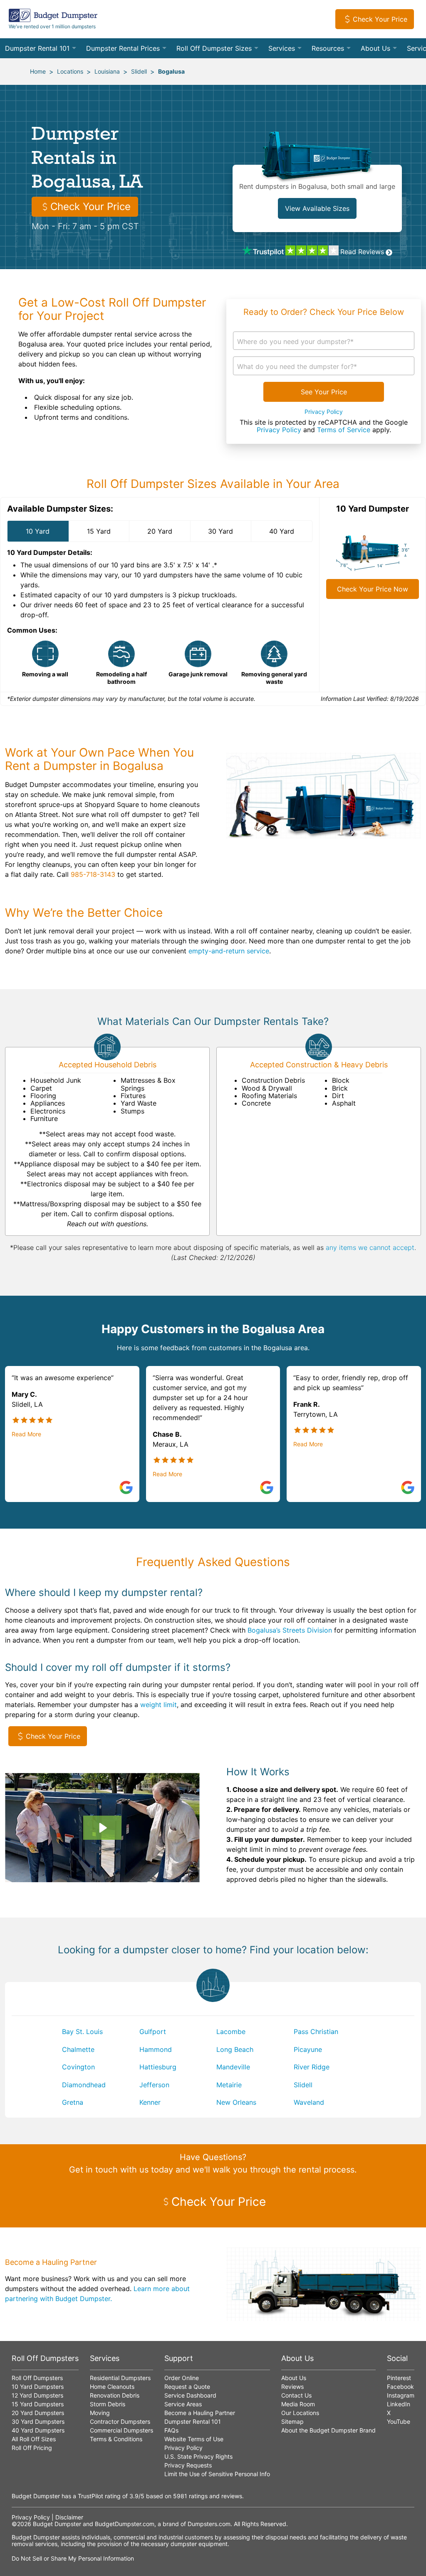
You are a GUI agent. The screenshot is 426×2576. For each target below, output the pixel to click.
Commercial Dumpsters (121, 2430)
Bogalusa (171, 71)
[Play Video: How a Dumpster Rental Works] (102, 1828)
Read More (26, 1434)
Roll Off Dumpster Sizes (214, 48)
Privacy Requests (188, 2465)
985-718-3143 (93, 874)
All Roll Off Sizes (34, 2439)
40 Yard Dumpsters (38, 2430)
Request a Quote (187, 2387)
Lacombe (231, 2032)
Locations (70, 71)
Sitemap (292, 2421)
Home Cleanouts (112, 2387)
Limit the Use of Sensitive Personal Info (217, 2474)
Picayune (308, 2049)
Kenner (150, 2102)
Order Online (182, 2378)
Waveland (309, 2102)
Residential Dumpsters (120, 2378)
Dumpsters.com (209, 2524)
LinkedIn (399, 2404)
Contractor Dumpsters (120, 2421)
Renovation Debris (115, 2395)
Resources (328, 48)
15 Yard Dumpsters (38, 2404)
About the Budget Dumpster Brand (328, 2430)
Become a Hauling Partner (200, 2413)
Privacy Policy (324, 412)
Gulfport (153, 2032)
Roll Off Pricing (32, 2448)
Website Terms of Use (194, 2439)
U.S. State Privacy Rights (198, 2456)
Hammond (156, 2049)
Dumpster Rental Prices (123, 48)
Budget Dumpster (57, 2524)
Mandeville (233, 2067)
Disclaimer (69, 2517)
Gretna (73, 2102)
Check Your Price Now (373, 589)
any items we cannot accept (370, 1247)
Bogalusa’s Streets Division (290, 1630)
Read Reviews (362, 252)
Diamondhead (84, 2085)
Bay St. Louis (82, 2032)
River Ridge (312, 2067)
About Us (375, 48)
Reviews (292, 2387)
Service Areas (183, 2404)
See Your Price (324, 392)
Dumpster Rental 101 (37, 48)
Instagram (401, 2395)
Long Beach (235, 2049)
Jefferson (154, 2085)
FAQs (171, 2430)
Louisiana (107, 71)
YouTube (399, 2421)
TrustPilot (90, 2496)
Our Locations (300, 2413)
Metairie (229, 2085)
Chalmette (78, 2049)
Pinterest (399, 2378)
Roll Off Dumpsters (37, 2378)
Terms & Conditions (116, 2439)
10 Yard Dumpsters (38, 2387)
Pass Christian (316, 2032)
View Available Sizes (317, 208)
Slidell (139, 71)
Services (282, 48)
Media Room (298, 2404)
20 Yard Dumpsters (38, 2413)
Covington (78, 2067)
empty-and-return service (229, 951)
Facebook (400, 2387)
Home (38, 71)
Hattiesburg (158, 2067)
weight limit (159, 1705)
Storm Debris (108, 2404)
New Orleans (236, 2102)
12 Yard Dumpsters (37, 2395)
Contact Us (296, 2395)
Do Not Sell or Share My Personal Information (73, 2558)
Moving (100, 2413)
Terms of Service (344, 430)
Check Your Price (380, 19)
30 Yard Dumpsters (38, 2421)
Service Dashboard (190, 2395)
